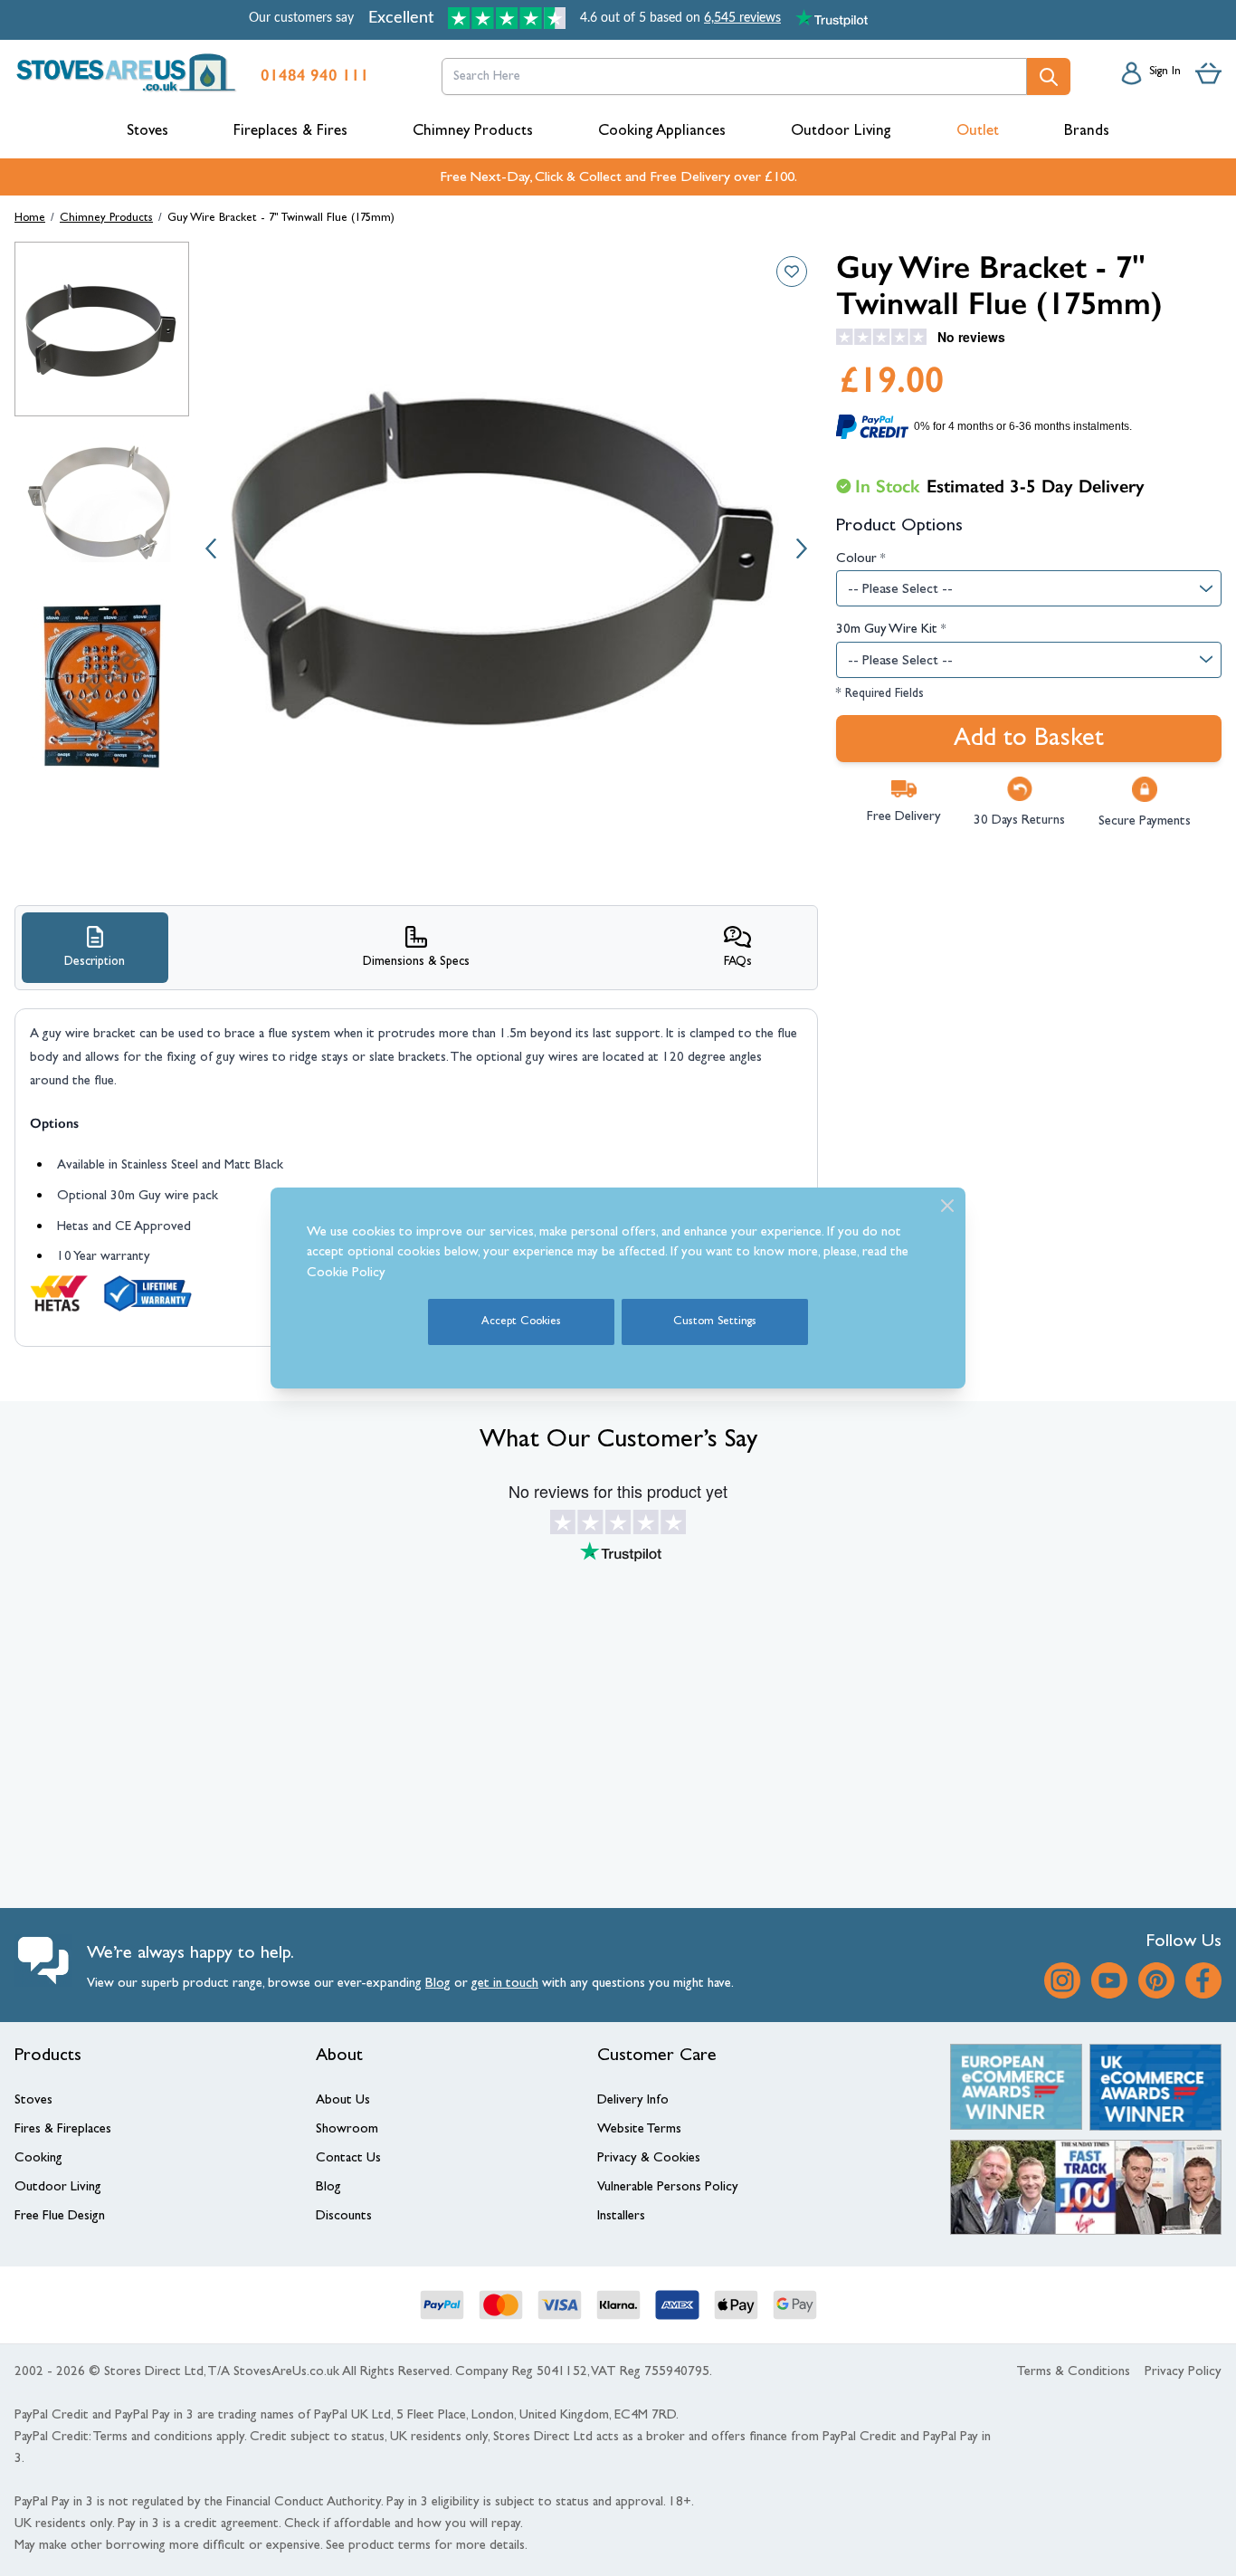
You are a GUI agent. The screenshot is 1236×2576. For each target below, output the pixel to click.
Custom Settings (715, 1322)
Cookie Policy (346, 1274)
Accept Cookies (521, 1322)
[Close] (947, 1206)
